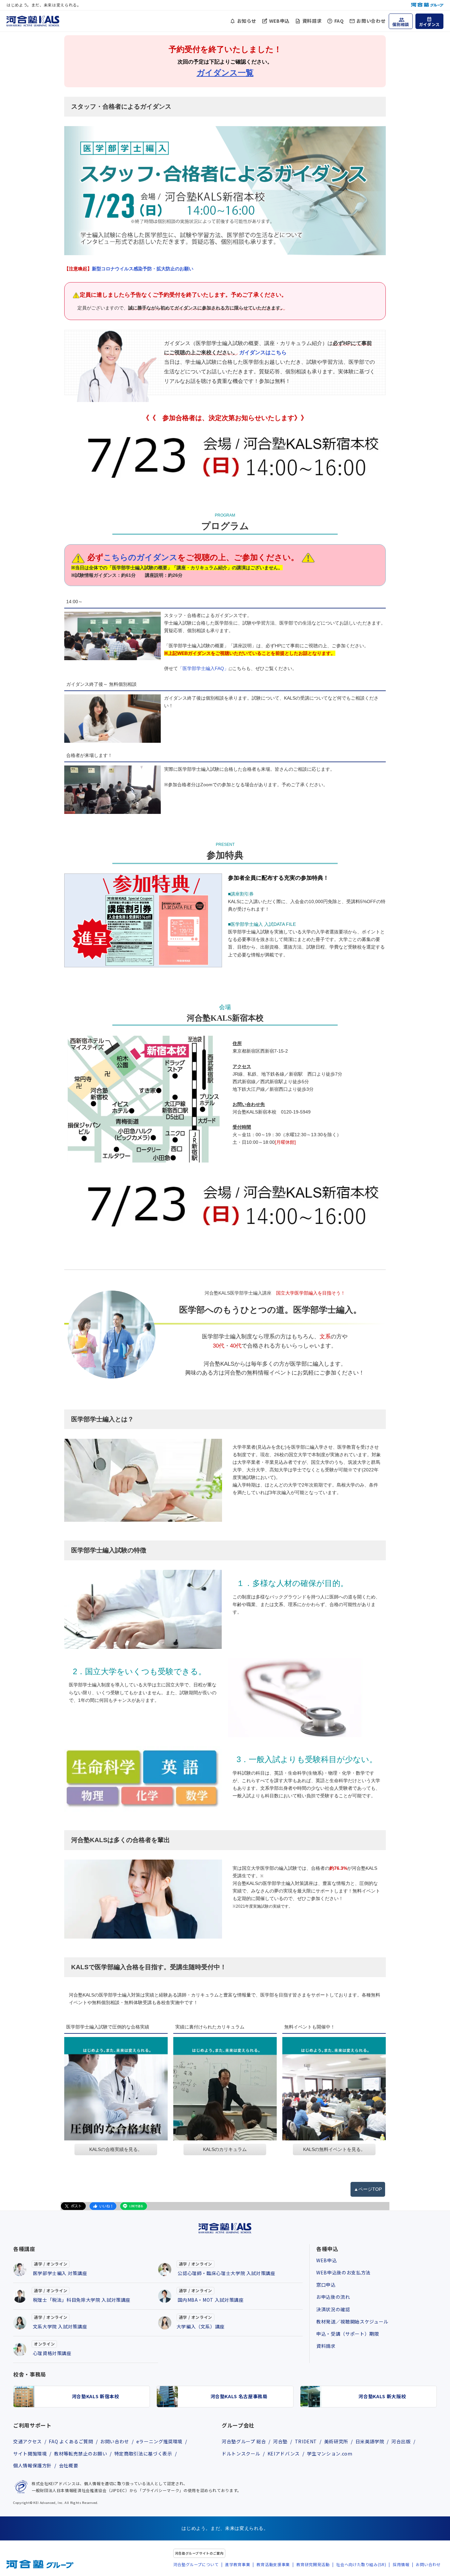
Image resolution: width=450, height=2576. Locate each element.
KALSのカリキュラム (225, 2149)
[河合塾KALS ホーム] (33, 20)
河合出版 (401, 2441)
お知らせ (247, 21)
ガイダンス (429, 24)
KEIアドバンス (284, 2454)
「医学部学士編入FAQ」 (203, 668)
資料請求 (312, 21)
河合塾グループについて (196, 2564)
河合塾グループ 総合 (244, 2441)
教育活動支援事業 (273, 2564)
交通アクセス (28, 2441)
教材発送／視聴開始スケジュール (352, 2321)
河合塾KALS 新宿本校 (96, 2396)
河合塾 (280, 2441)
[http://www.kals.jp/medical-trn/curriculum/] (225, 2089)
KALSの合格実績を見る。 (116, 2149)
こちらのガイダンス (141, 557)
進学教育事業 (238, 2564)
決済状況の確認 (333, 2309)
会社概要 (69, 2465)
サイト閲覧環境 (30, 2454)
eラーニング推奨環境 (159, 2441)
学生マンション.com (330, 2454)
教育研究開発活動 (313, 2564)
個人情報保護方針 (32, 2465)
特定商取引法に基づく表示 (143, 2454)
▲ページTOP (368, 2189)
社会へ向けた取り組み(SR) (361, 2564)
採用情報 (401, 2564)
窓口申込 (326, 2285)
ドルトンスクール (241, 2454)
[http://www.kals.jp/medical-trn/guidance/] (334, 2089)
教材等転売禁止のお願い (81, 2454)
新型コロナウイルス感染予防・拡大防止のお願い (129, 269)
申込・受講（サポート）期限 (348, 2334)
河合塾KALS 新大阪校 (382, 2396)
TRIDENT (306, 2441)
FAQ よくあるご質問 (71, 2441)
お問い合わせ (371, 21)
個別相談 (401, 24)
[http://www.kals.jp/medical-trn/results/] (116, 2089)
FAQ (339, 21)
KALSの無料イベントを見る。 (334, 2149)
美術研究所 (336, 2441)
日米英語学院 (370, 2441)
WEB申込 (279, 21)
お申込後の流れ (333, 2297)
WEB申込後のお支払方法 (343, 2272)
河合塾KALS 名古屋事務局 (239, 2396)
